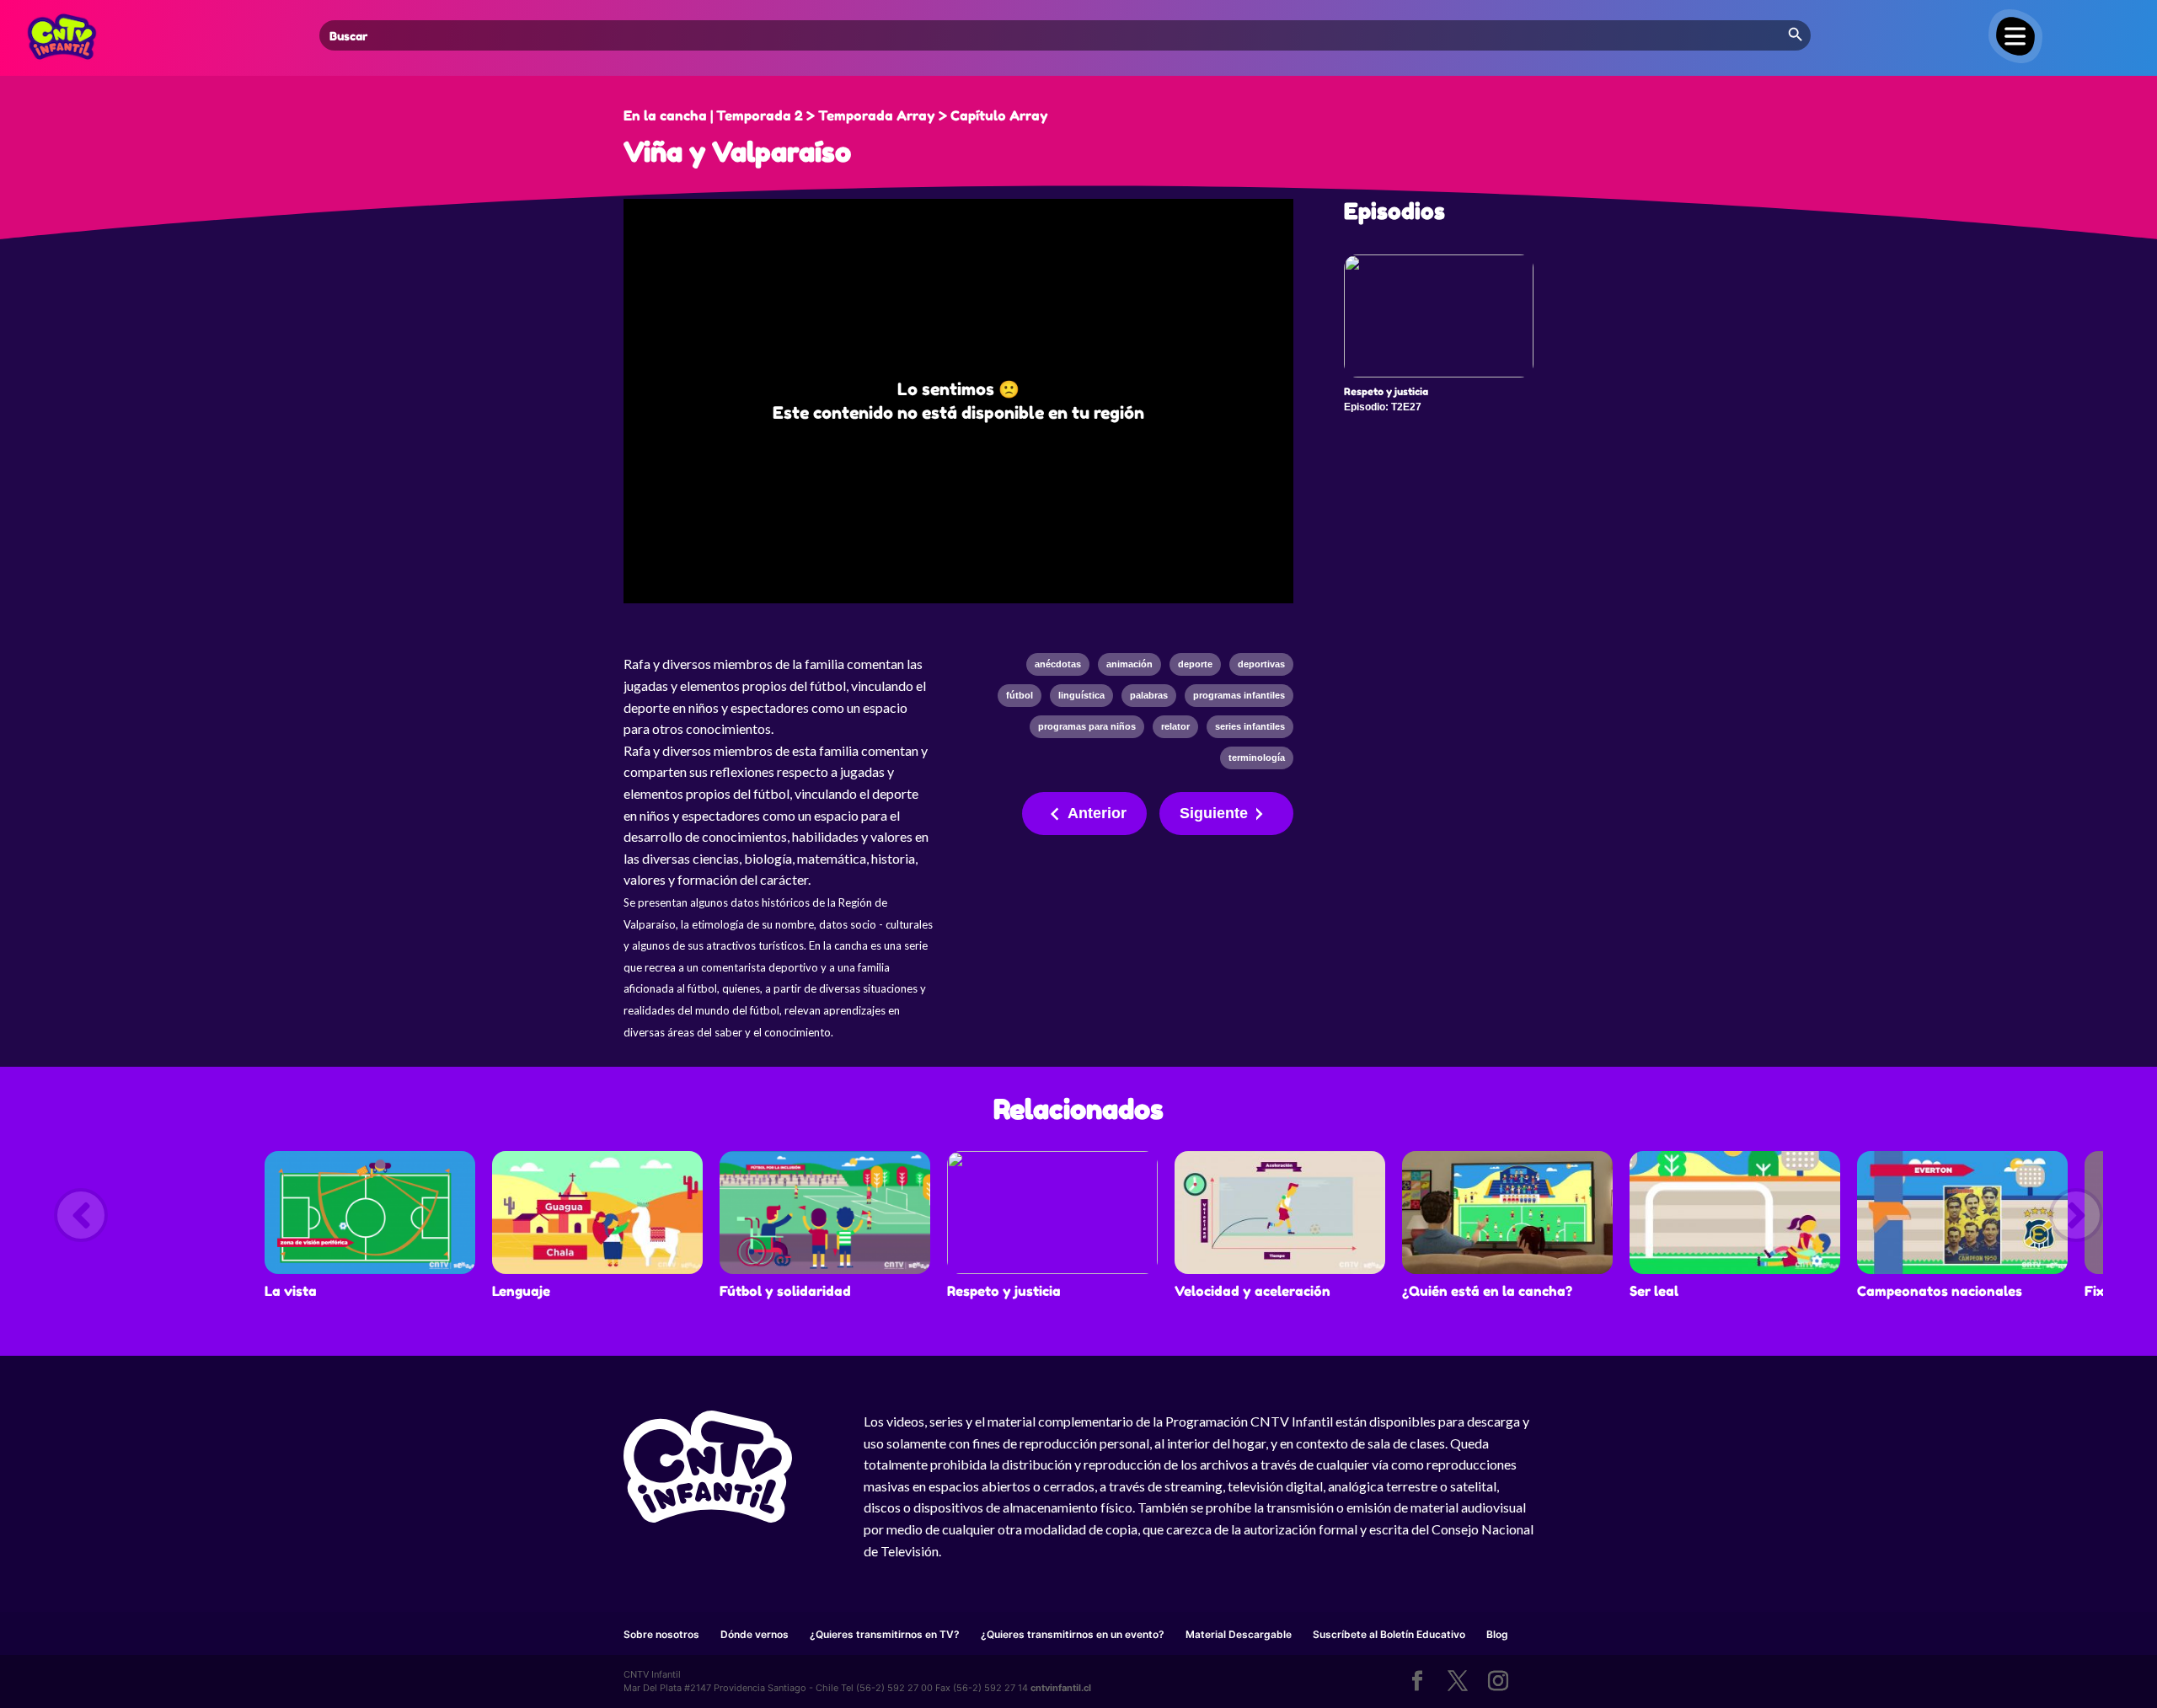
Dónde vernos (755, 1634)
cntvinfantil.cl (1061, 1688)
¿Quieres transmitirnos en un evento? (1073, 1634)
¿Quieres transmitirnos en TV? (885, 1634)
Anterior (1097, 813)
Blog (1497, 1634)
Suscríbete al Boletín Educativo (1389, 1634)
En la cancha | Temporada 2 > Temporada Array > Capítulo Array (836, 115)
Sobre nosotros (661, 1634)
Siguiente (1214, 813)
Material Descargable (1239, 1634)
